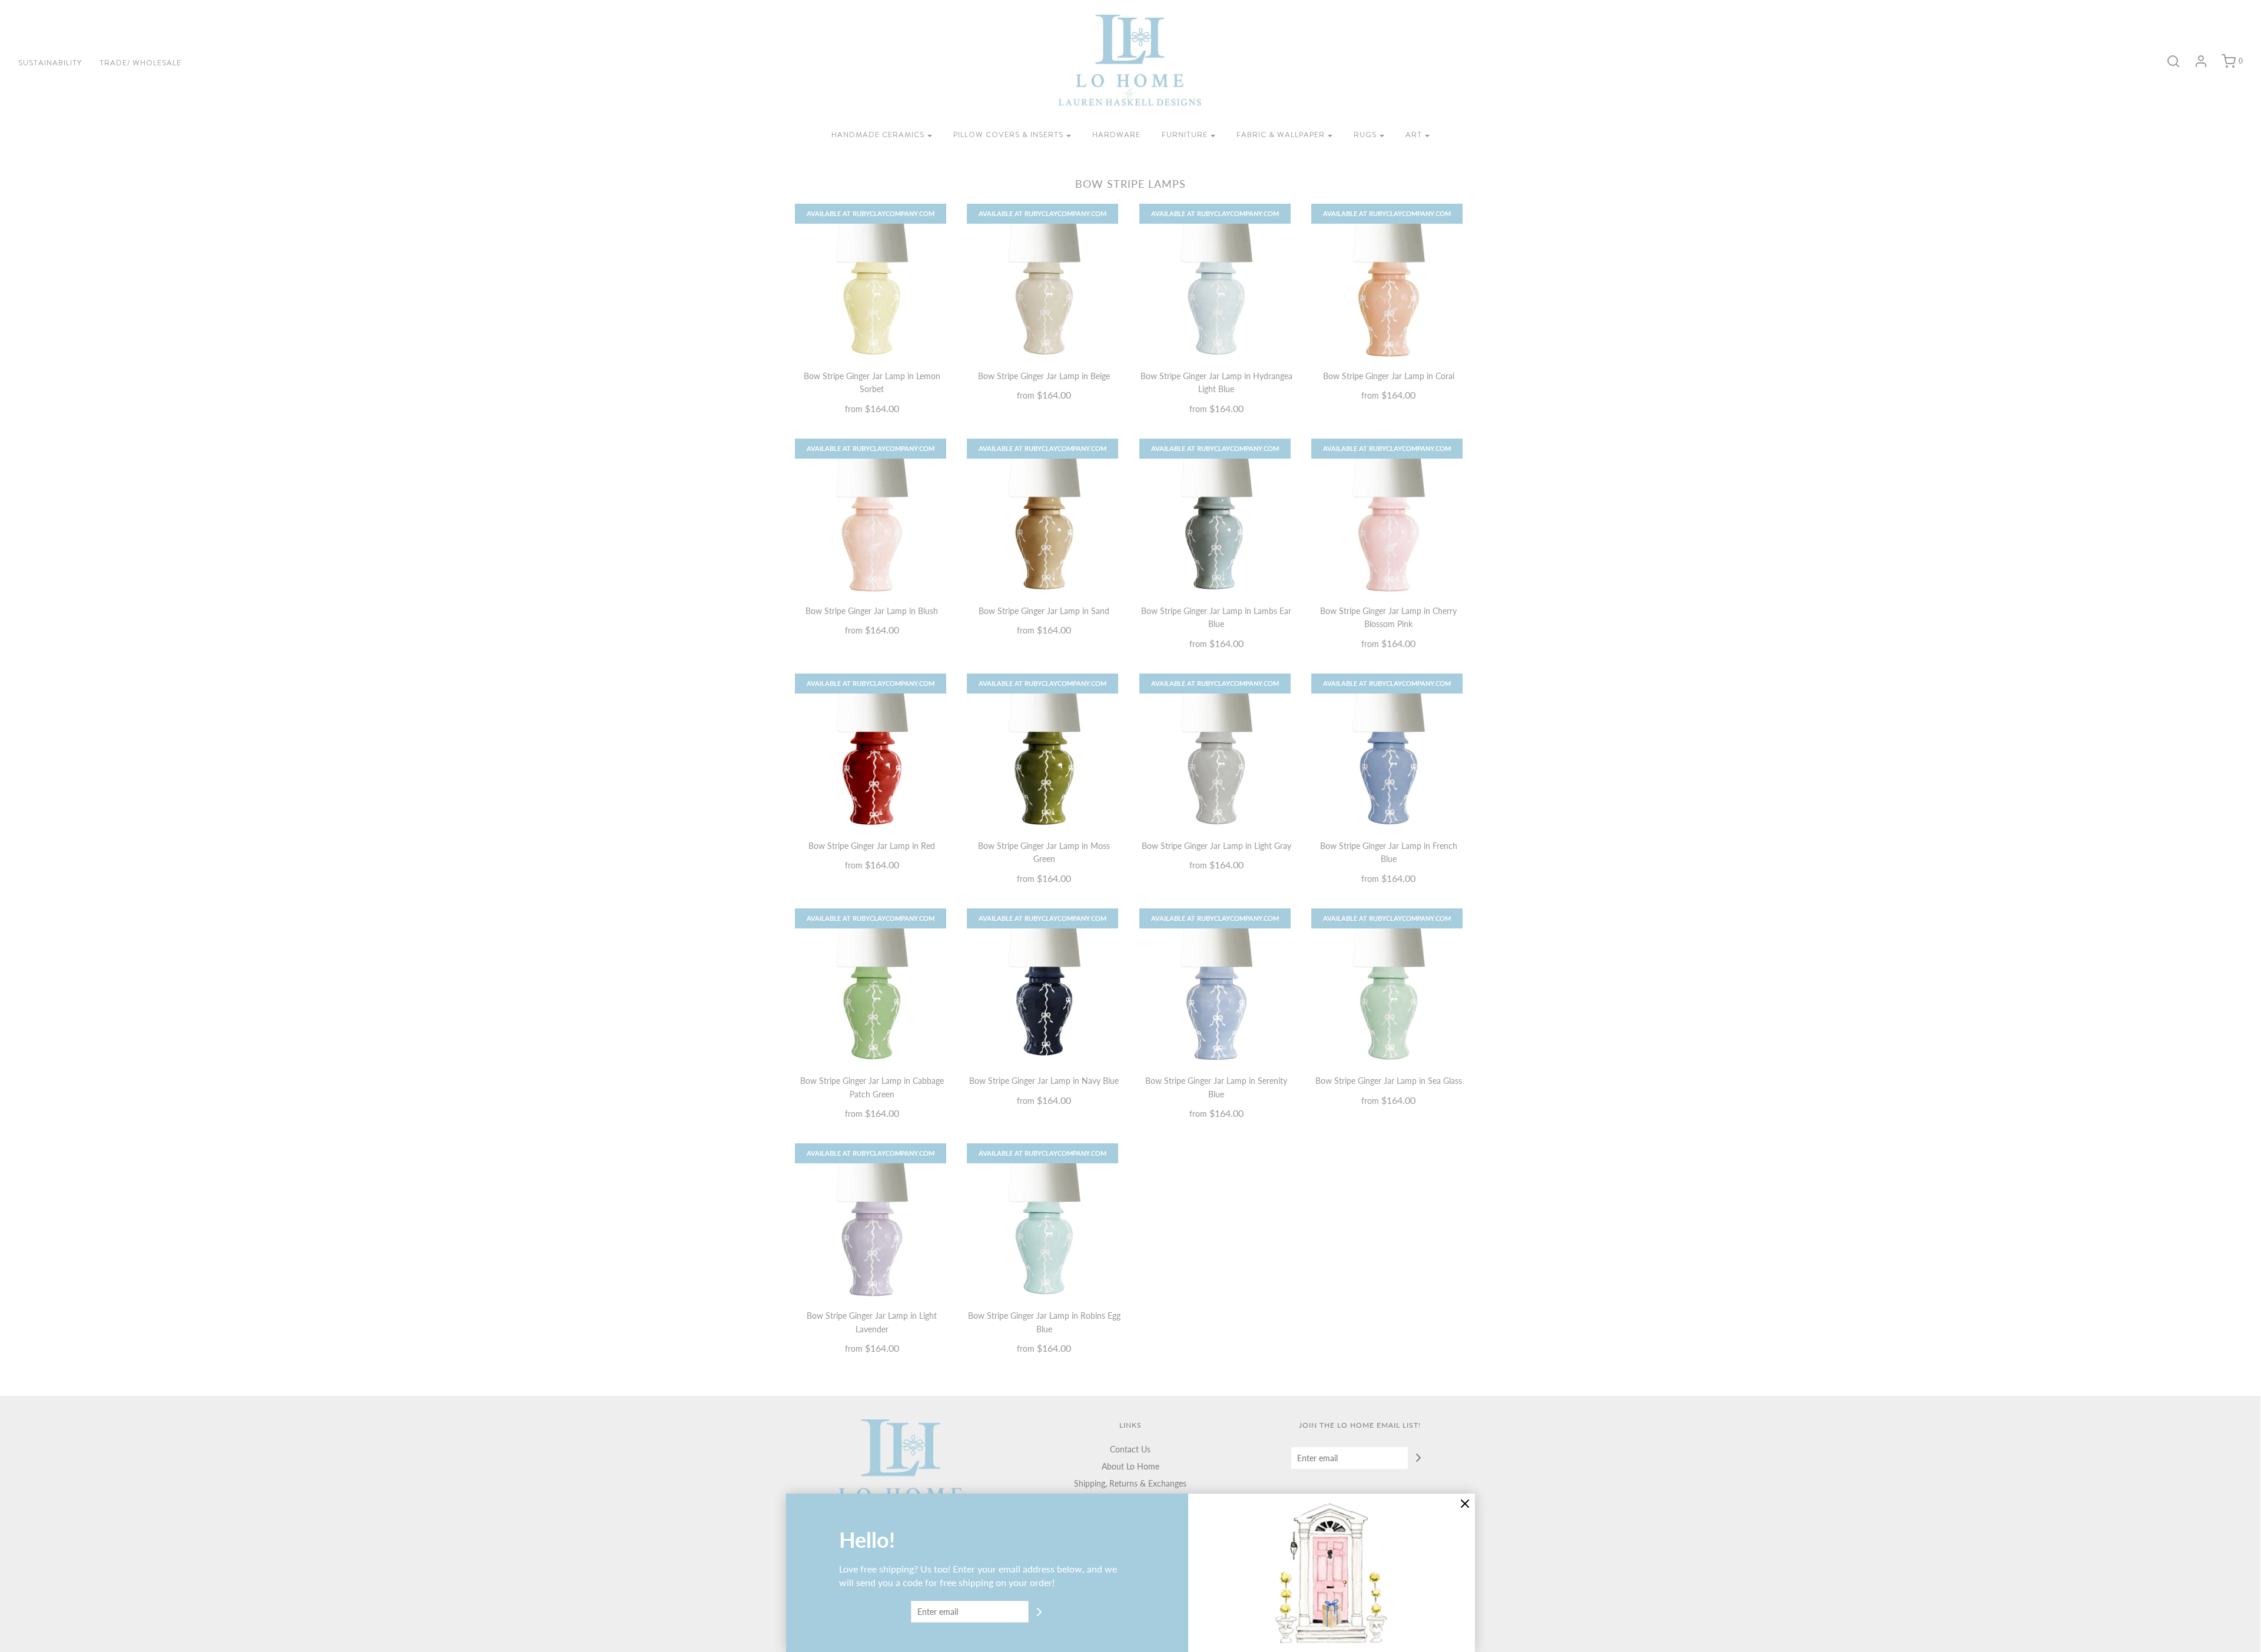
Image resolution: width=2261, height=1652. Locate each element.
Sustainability (50, 63)
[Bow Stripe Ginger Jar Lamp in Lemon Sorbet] (872, 281)
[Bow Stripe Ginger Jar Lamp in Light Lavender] (872, 1221)
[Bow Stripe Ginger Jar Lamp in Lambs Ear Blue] (1217, 516)
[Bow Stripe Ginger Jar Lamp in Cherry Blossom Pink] (1389, 516)
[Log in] (2195, 61)
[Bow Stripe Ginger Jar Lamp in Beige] (1044, 281)
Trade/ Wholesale (140, 63)
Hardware (1116, 135)
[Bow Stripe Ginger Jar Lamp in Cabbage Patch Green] (872, 986)
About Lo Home (1130, 1466)
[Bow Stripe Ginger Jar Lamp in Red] (872, 751)
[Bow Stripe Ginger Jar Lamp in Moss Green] (1044, 751)
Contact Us (1130, 1449)
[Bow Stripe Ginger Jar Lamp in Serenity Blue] (1217, 986)
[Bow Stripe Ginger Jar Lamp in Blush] (872, 516)
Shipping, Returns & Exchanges (1130, 1483)
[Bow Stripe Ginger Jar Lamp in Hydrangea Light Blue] (1217, 281)
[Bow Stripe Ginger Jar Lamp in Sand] (1044, 516)
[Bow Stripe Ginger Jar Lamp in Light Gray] (1217, 751)
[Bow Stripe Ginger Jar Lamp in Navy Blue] (1044, 986)
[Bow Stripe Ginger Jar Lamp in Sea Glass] (1389, 986)
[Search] (2167, 61)
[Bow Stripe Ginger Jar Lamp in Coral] (1389, 281)
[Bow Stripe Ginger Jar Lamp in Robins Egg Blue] (1044, 1221)
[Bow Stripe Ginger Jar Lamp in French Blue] (1389, 751)
